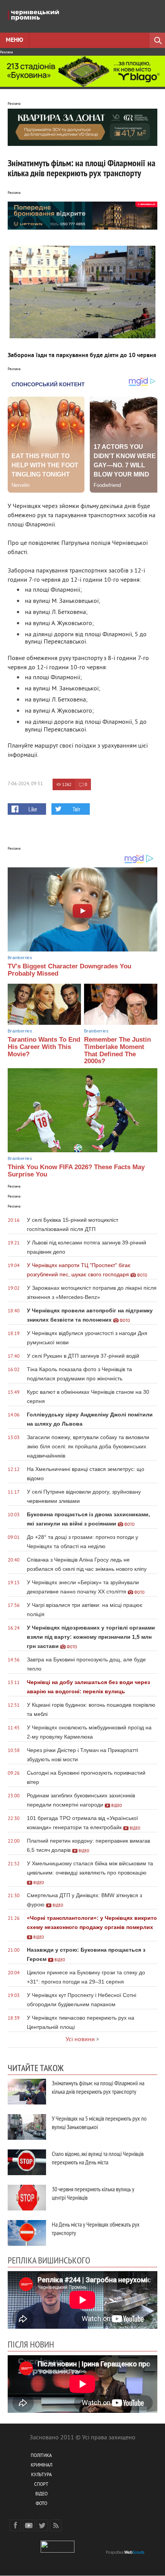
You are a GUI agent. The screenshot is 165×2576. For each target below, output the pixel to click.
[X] (42, 2525)
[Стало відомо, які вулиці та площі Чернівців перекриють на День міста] (27, 2162)
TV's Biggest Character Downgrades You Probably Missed (69, 970)
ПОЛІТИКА (41, 2456)
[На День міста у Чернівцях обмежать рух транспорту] (27, 2233)
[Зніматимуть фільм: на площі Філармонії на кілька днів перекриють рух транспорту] (27, 2092)
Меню (14, 40)
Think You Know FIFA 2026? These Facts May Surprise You (76, 1171)
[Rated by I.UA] (58, 2551)
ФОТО (41, 2504)
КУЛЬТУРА (41, 2475)
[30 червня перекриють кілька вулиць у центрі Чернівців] (27, 2198)
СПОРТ (41, 2485)
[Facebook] (15, 2525)
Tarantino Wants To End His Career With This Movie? (44, 1047)
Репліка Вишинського (49, 2260)
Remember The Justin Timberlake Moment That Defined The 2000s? (117, 1050)
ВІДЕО (41, 2494)
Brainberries (20, 958)
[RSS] (56, 2525)
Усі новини (80, 2040)
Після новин (31, 2344)
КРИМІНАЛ (41, 2466)
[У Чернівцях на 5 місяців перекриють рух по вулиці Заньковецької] (27, 2127)
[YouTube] (29, 2525)
